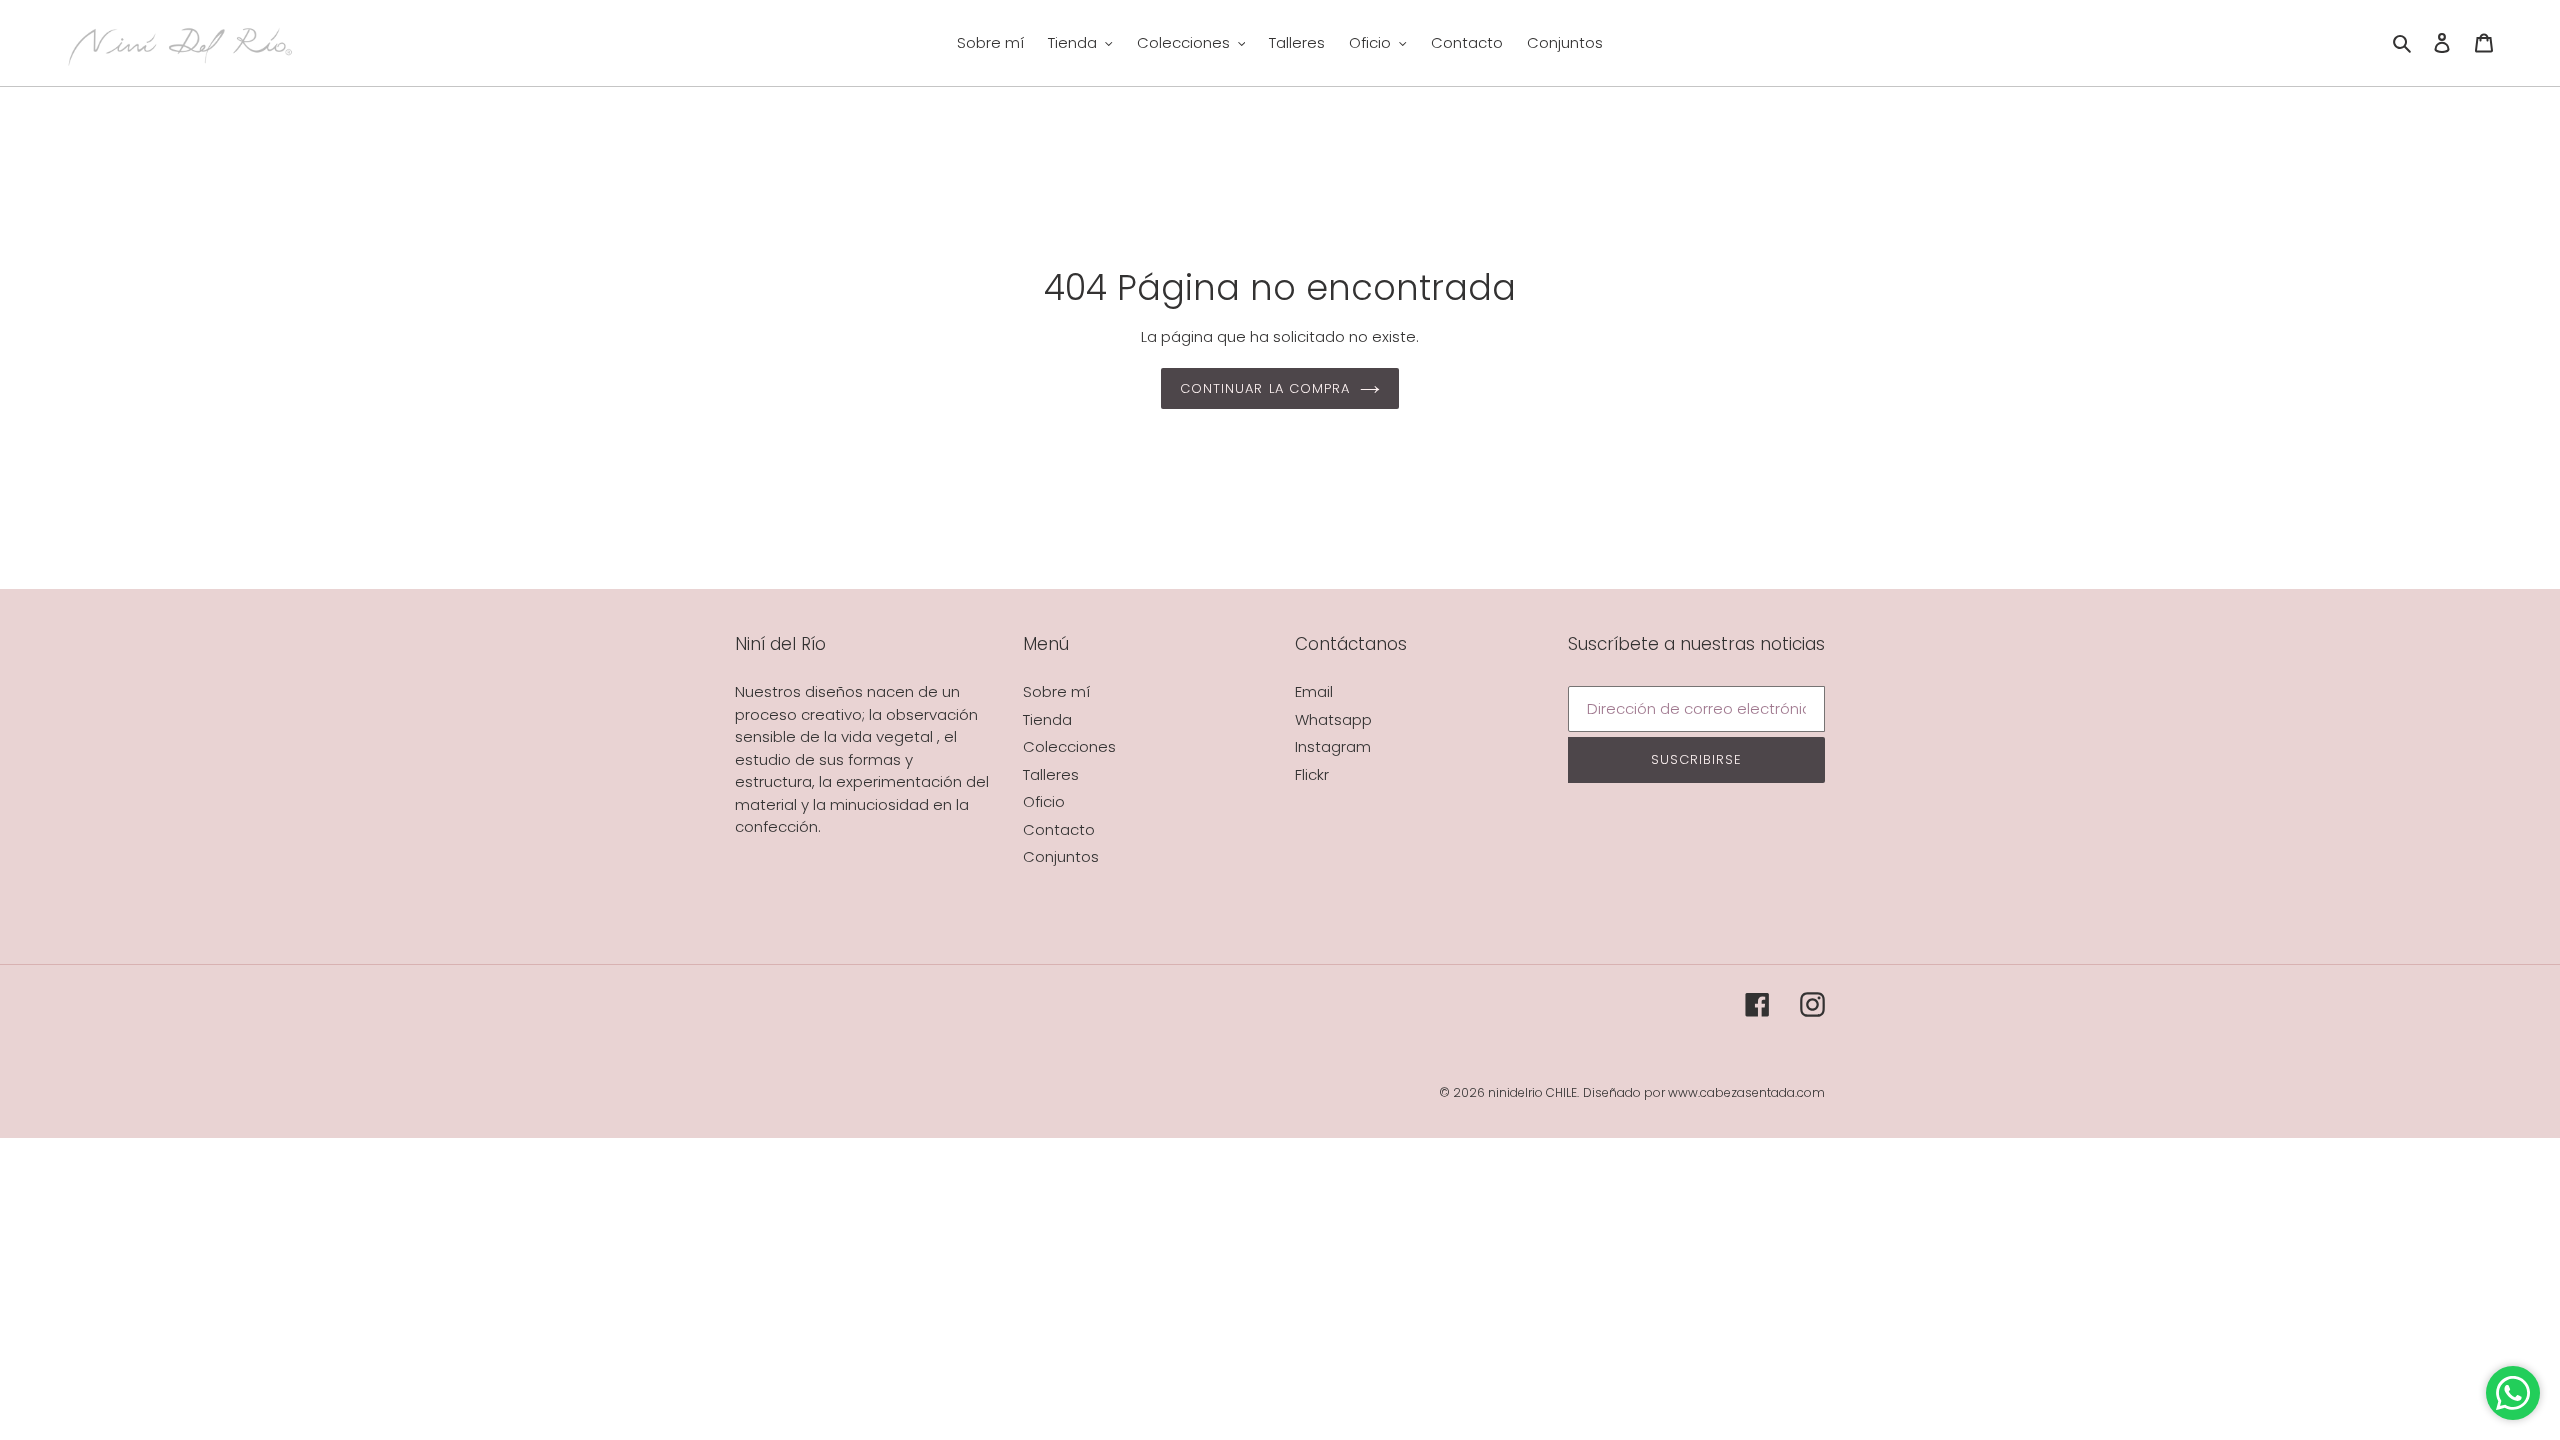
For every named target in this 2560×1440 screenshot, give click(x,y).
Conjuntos (1061, 856)
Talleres (1051, 774)
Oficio (1044, 801)
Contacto (1059, 829)
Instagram (1333, 746)
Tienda (1047, 719)
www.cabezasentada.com (1746, 1092)
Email (1314, 691)
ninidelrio (1515, 1092)
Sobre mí (1056, 691)
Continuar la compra (1265, 388)
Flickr (1312, 774)
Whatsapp (1333, 719)
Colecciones (1069, 746)
